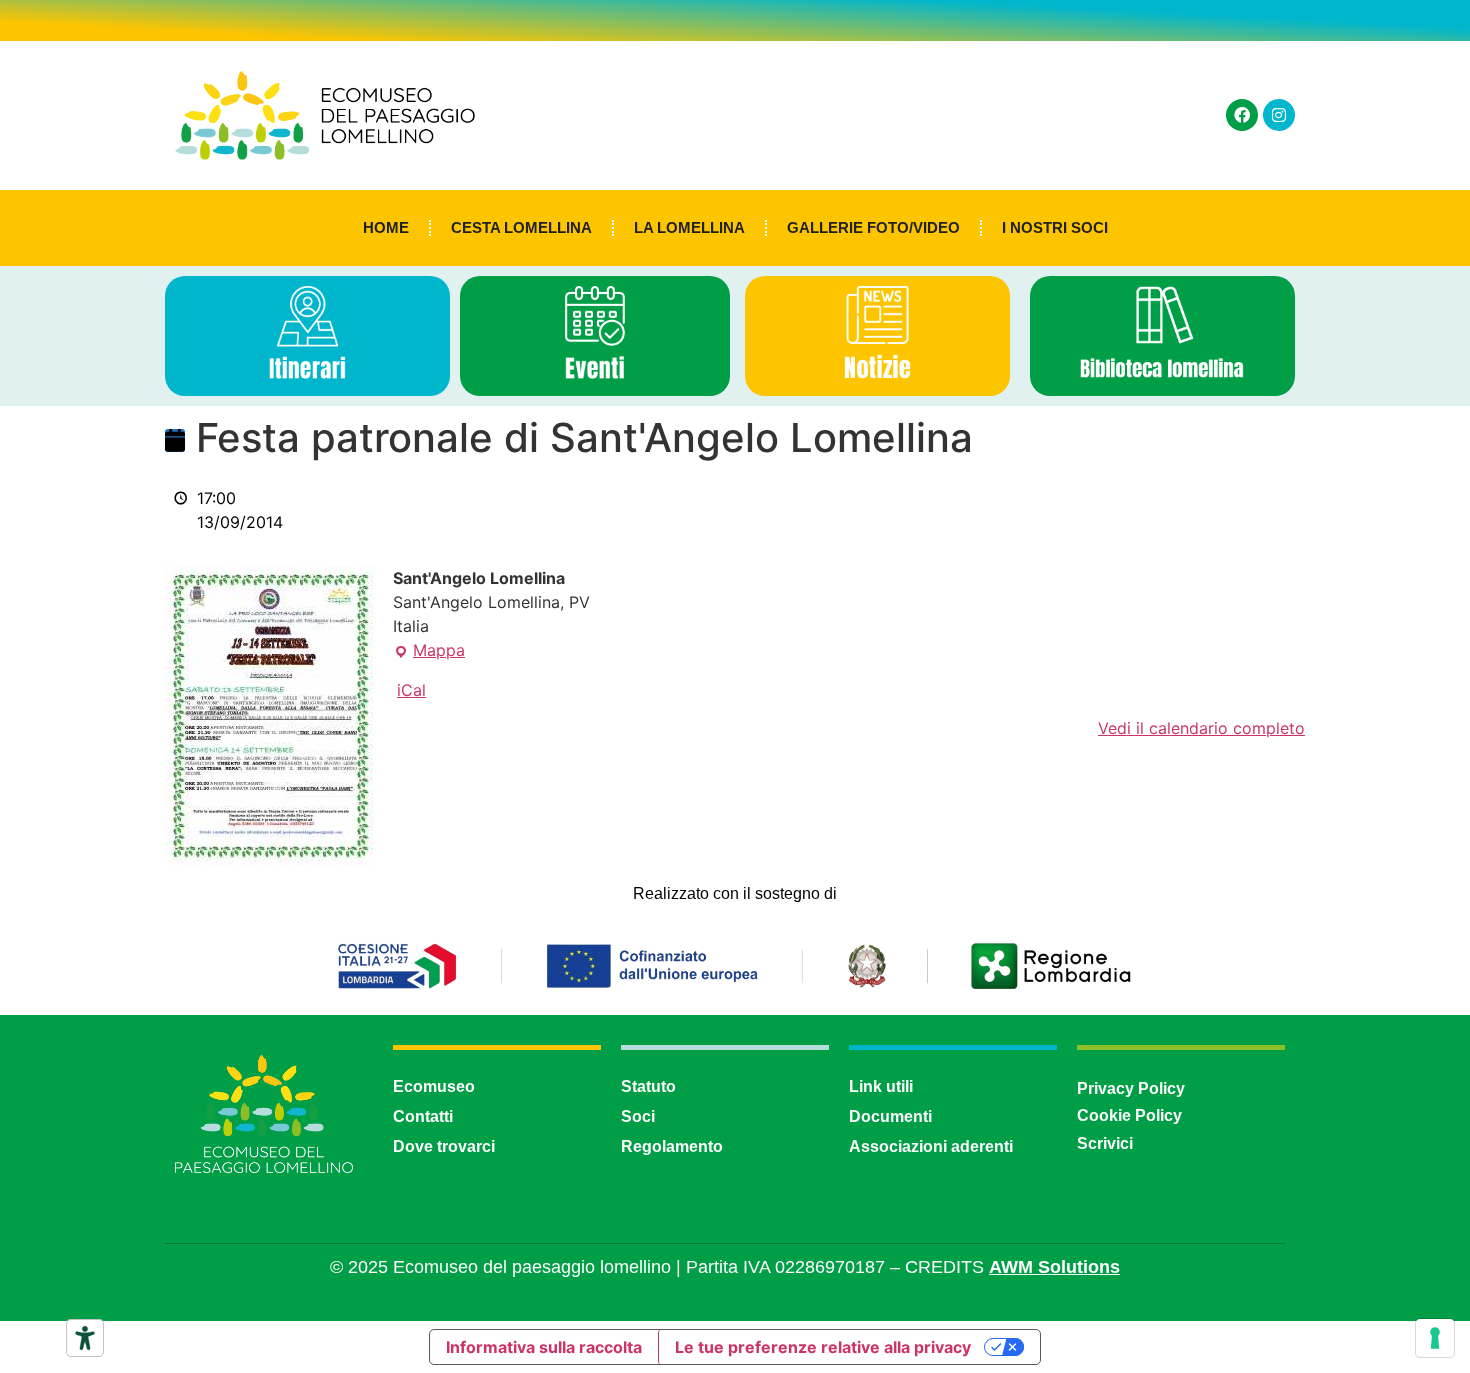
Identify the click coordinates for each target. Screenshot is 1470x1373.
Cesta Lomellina (521, 227)
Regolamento (672, 1146)
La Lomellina (689, 227)
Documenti (890, 1116)
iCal (411, 690)
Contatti (423, 1116)
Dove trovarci (444, 1146)
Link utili (881, 1086)
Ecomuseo (434, 1086)
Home (386, 227)
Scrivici (1105, 1143)
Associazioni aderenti (931, 1146)
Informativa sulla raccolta (544, 1347)
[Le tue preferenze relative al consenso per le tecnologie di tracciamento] (1435, 1338)
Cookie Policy (1129, 1115)
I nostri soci (1055, 227)
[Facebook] (1242, 115)
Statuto (648, 1086)
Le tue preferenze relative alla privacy (823, 1347)
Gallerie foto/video (873, 227)
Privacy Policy (1131, 1088)
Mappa (429, 649)
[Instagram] (1279, 115)
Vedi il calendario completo (1201, 728)
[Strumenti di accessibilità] (85, 1338)
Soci (638, 1116)
